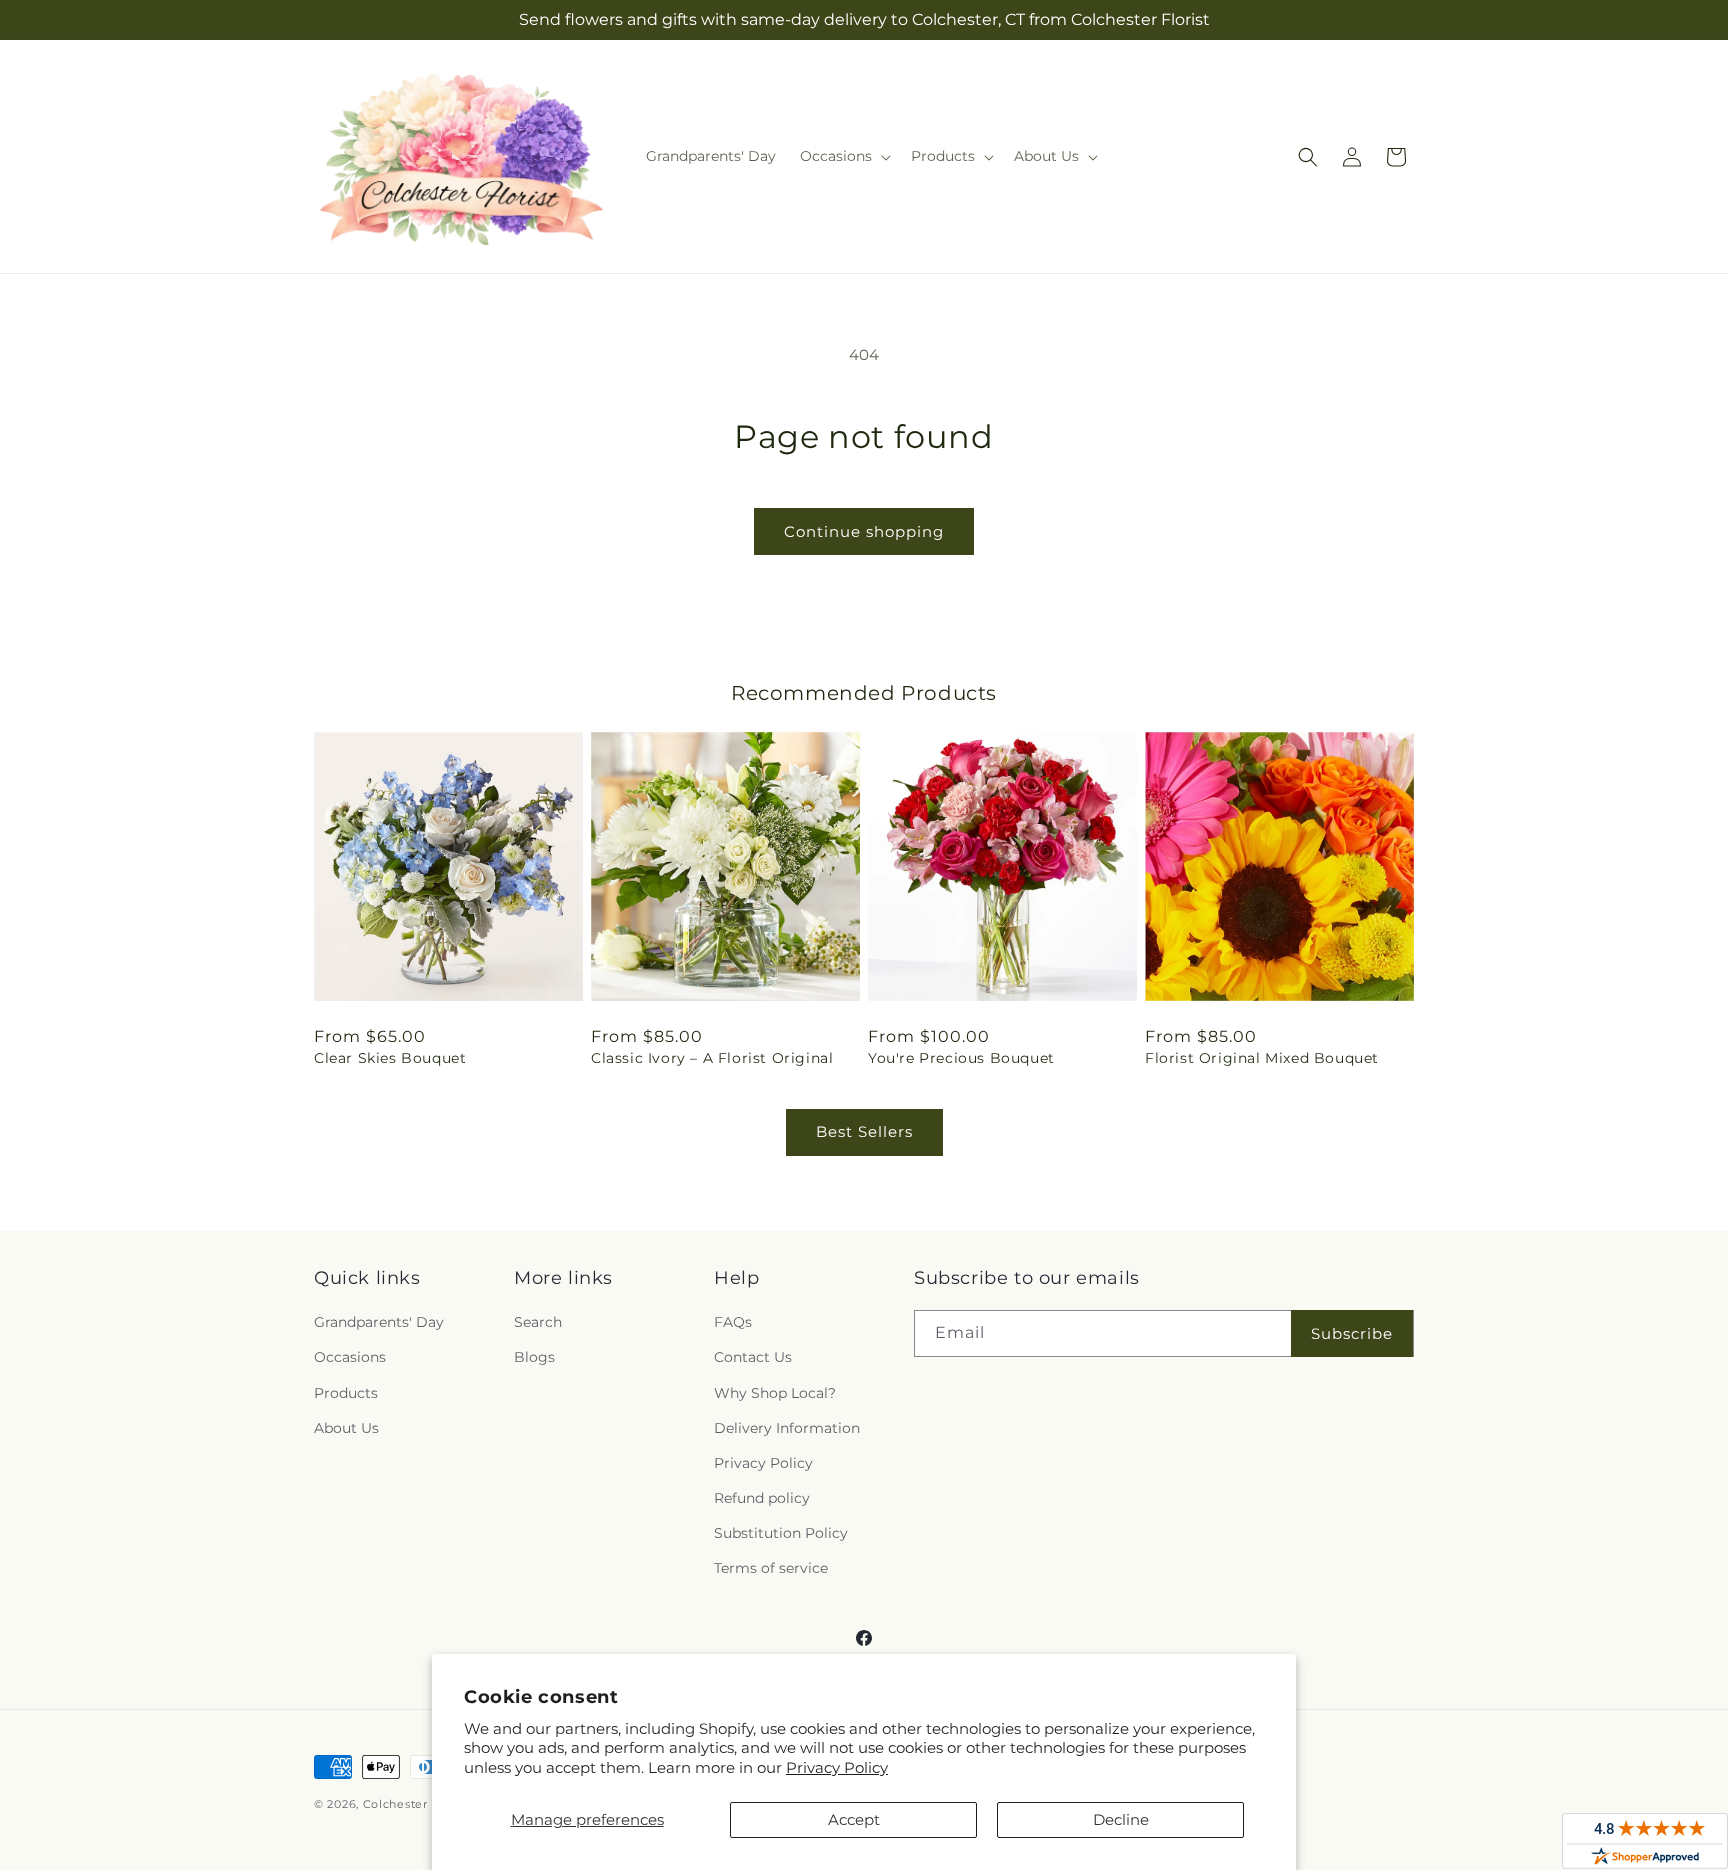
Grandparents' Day (379, 1322)
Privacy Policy (837, 1767)
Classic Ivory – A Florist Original (712, 1058)
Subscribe (1352, 1333)
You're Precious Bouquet (961, 1058)
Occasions (350, 1357)
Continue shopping (864, 531)
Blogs (534, 1357)
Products (346, 1393)
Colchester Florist (416, 1804)
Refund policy (762, 1498)
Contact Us (753, 1357)
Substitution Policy (781, 1533)
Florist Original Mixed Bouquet (1262, 1058)
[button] (843, 156)
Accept (854, 1819)
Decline (1121, 1819)
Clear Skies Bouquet (390, 1058)
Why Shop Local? (775, 1393)
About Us (346, 1428)
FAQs (733, 1322)
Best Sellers (864, 1131)
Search (538, 1322)
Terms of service (771, 1568)
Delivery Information (787, 1428)
